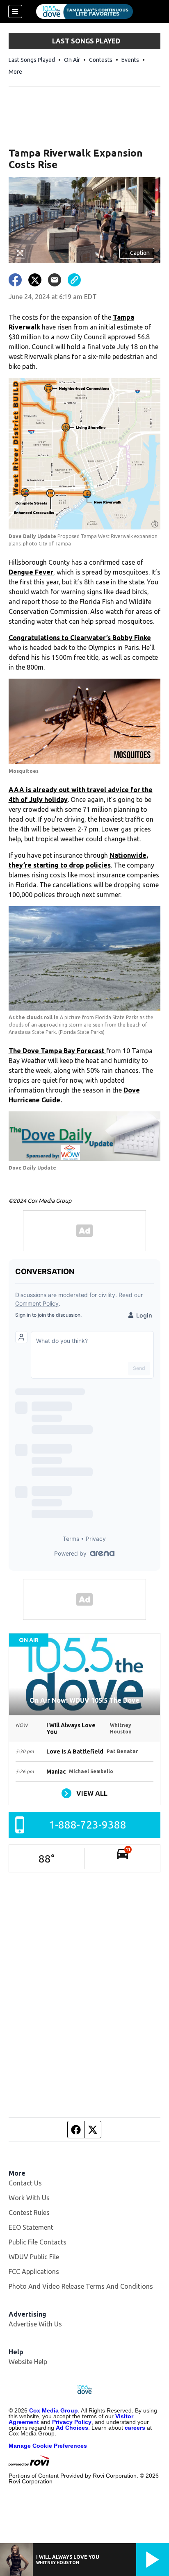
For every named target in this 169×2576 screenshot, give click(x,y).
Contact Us (25, 2183)
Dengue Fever (31, 572)
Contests (101, 60)
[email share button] (55, 280)
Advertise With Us (35, 2324)
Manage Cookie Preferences (48, 2446)
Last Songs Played (32, 60)
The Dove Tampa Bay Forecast (57, 1051)
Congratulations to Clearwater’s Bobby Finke (80, 638)
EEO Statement (31, 2227)
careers (135, 2428)
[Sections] (15, 11)
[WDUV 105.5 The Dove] (84, 11)
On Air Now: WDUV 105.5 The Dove (84, 1700)
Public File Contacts (38, 2242)
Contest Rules (29, 2213)
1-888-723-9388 (88, 1825)
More (15, 72)
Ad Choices (72, 2428)
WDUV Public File (34, 2257)
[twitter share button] (35, 280)
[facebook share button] (15, 280)
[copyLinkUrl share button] (74, 280)
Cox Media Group (54, 2410)
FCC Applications (34, 2272)
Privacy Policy (72, 2422)
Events (130, 60)
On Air (72, 60)
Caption (137, 253)
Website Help (28, 2362)
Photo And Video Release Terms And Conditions (81, 2286)
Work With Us (29, 2198)
